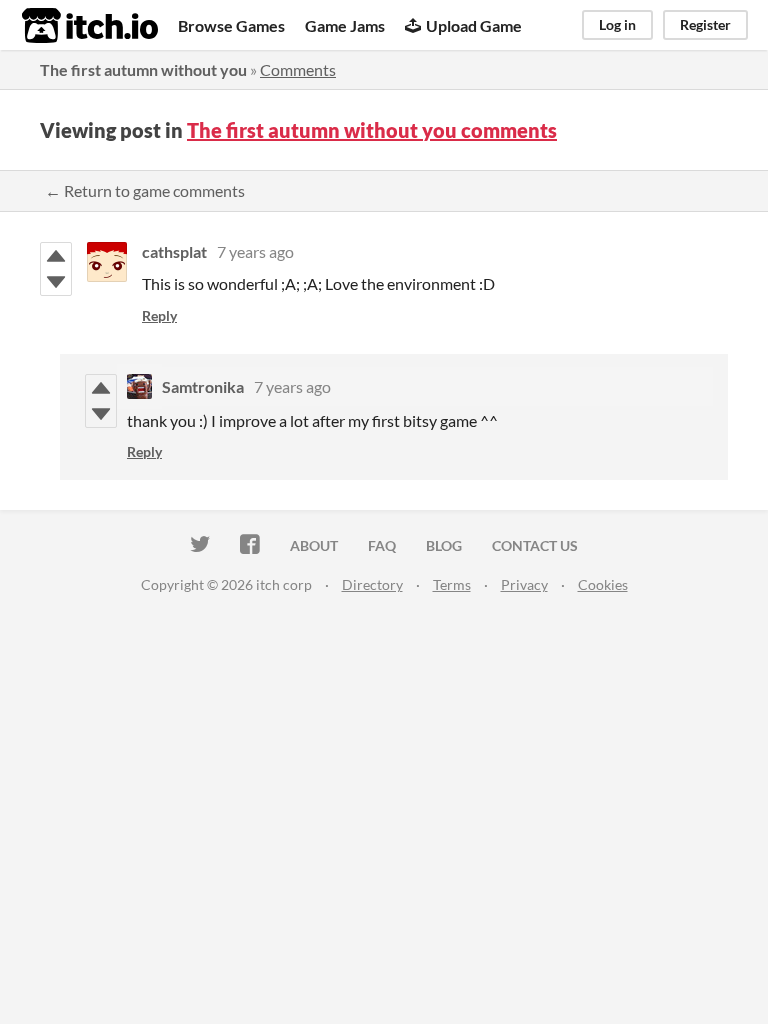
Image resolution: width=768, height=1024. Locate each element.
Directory (372, 584)
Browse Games (231, 25)
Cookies (603, 584)
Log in (617, 24)
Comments (298, 69)
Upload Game (474, 25)
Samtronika (203, 386)
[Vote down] (56, 282)
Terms (452, 584)
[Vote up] (56, 256)
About (314, 545)
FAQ (382, 545)
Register (705, 24)
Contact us (535, 545)
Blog (444, 545)
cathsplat (174, 251)
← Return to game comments (145, 190)
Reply (159, 315)
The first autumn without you (143, 69)
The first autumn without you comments (372, 130)
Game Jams (345, 25)
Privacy (524, 584)
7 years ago (255, 251)
